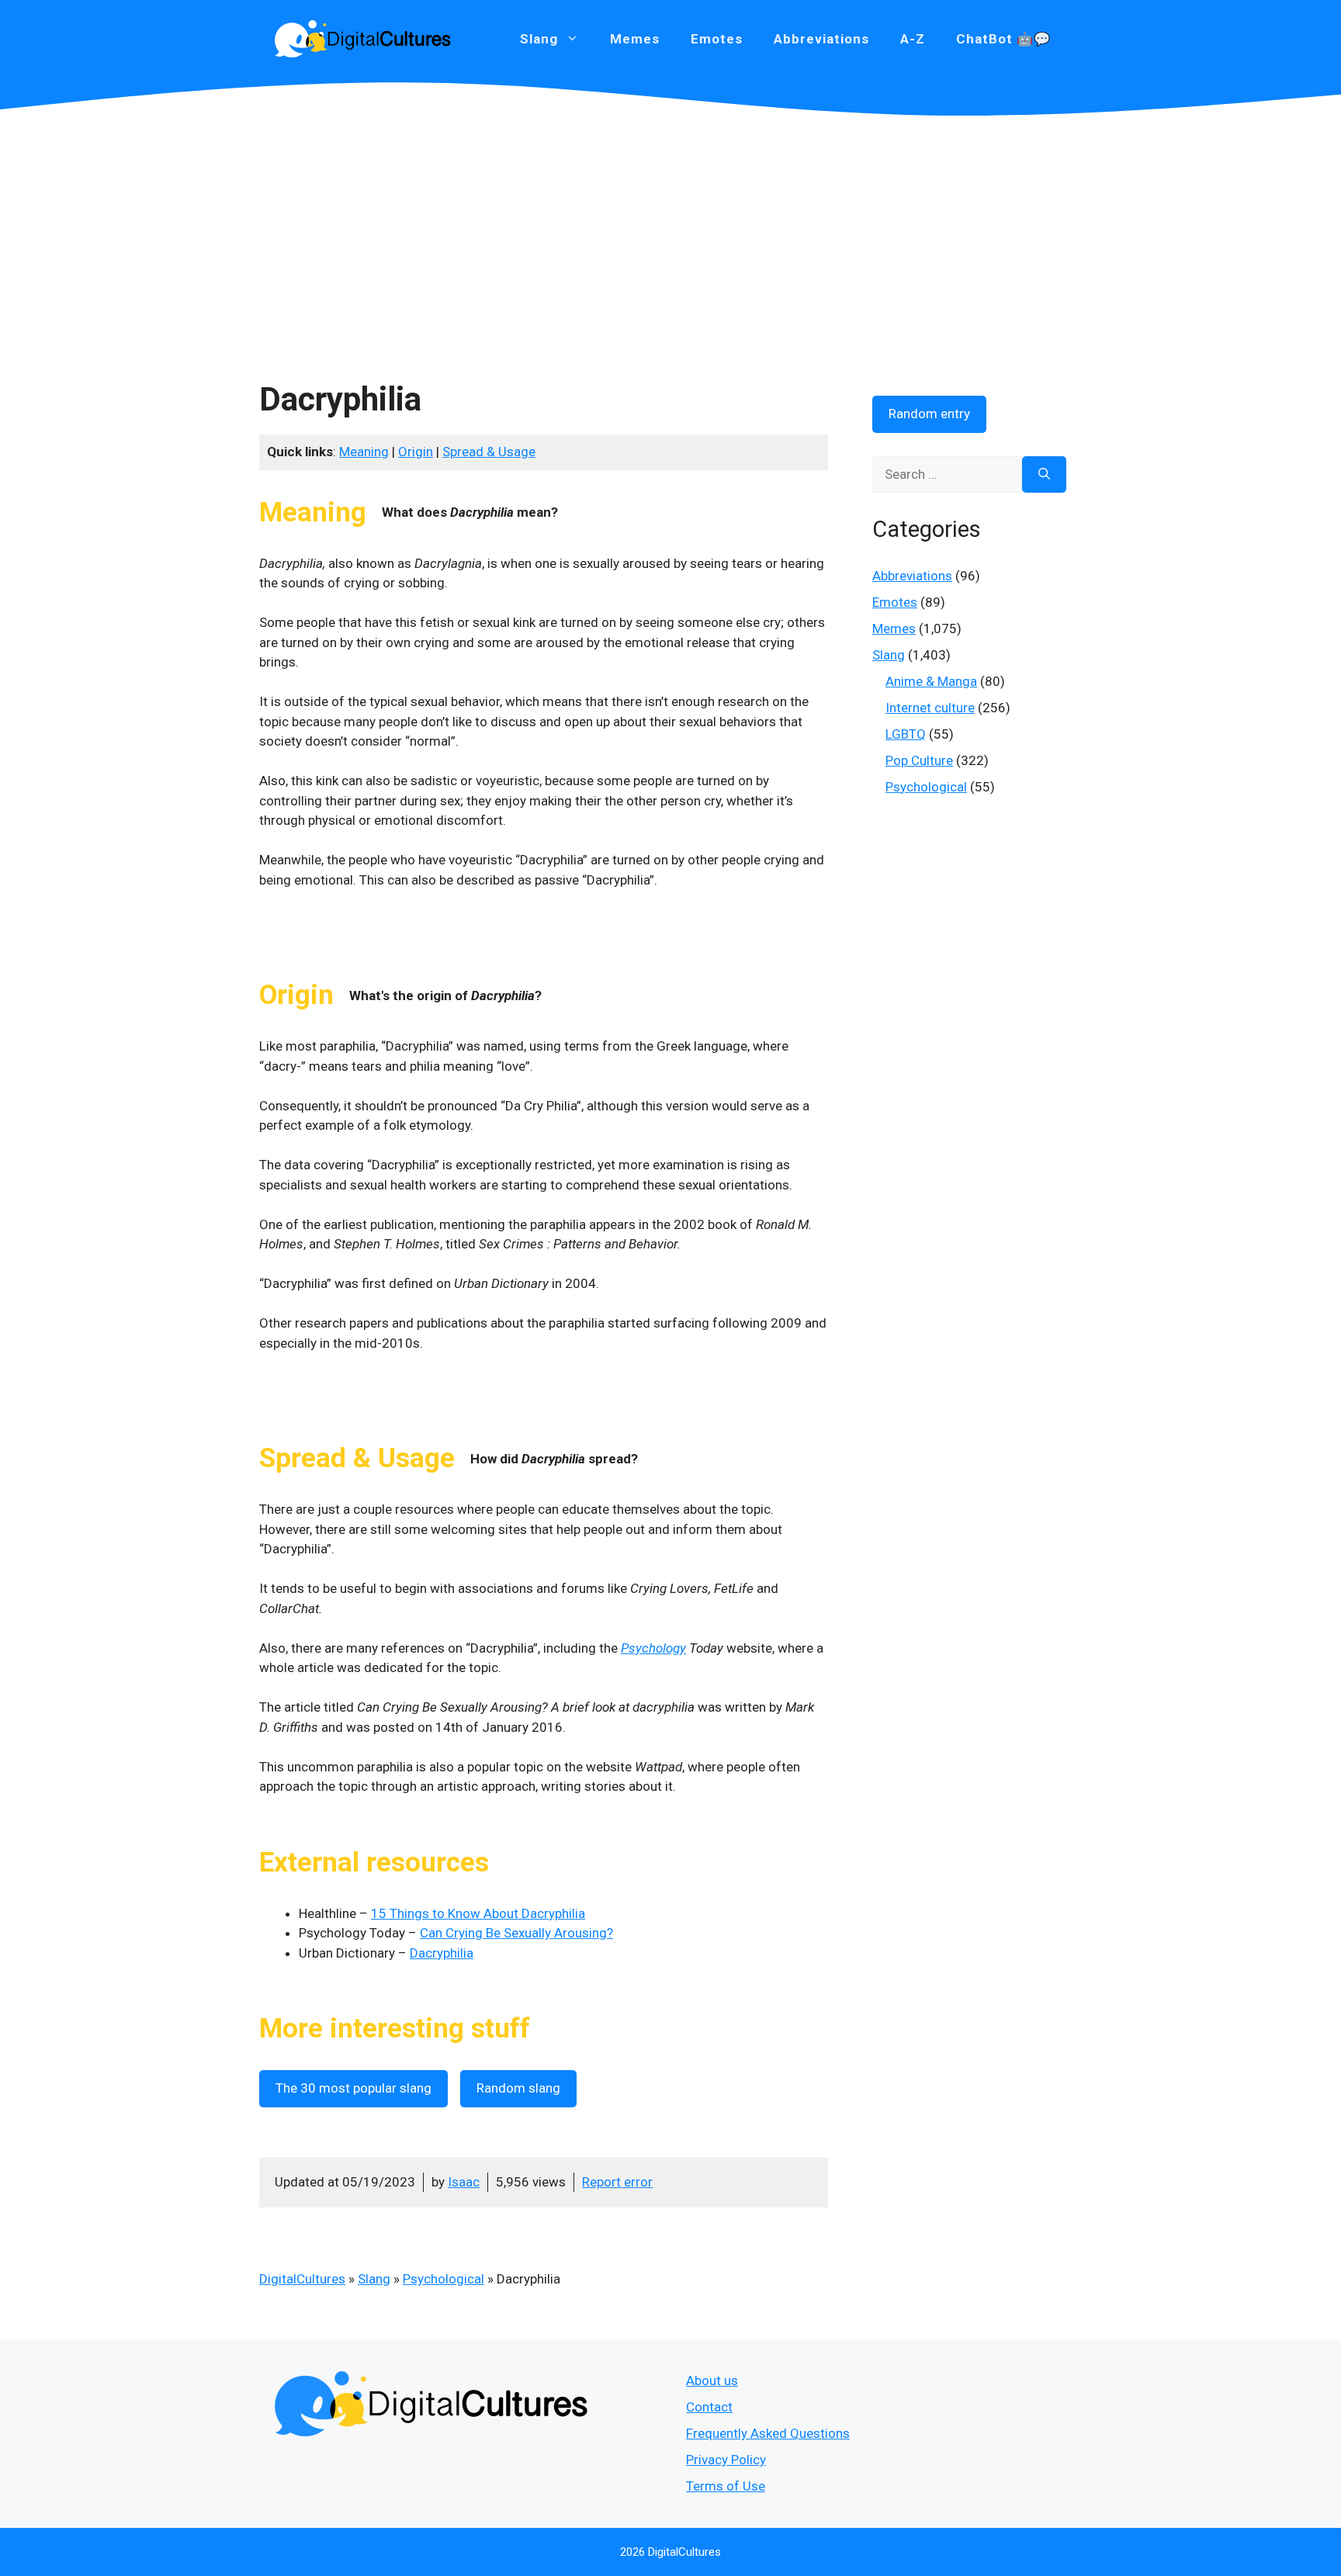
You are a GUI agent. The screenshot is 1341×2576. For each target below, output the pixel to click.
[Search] (1044, 475)
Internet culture (930, 708)
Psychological (444, 2279)
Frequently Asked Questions (768, 2433)
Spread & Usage (489, 452)
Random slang (518, 2088)
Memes (635, 39)
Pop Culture (919, 760)
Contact (709, 2407)
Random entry (929, 414)
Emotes (717, 39)
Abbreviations (821, 39)
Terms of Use (726, 2486)
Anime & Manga (931, 681)
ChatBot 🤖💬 (1003, 39)
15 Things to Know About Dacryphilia (478, 1913)
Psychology (653, 1648)
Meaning (364, 452)
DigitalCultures (302, 2279)
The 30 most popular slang (353, 2088)
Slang (374, 2279)
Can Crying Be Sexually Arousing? (516, 1933)
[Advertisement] (670, 233)
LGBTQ (906, 734)
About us (712, 2380)
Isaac (464, 2182)
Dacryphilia (442, 1953)
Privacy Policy (726, 2460)
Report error (617, 2182)
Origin (416, 452)
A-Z (913, 39)
